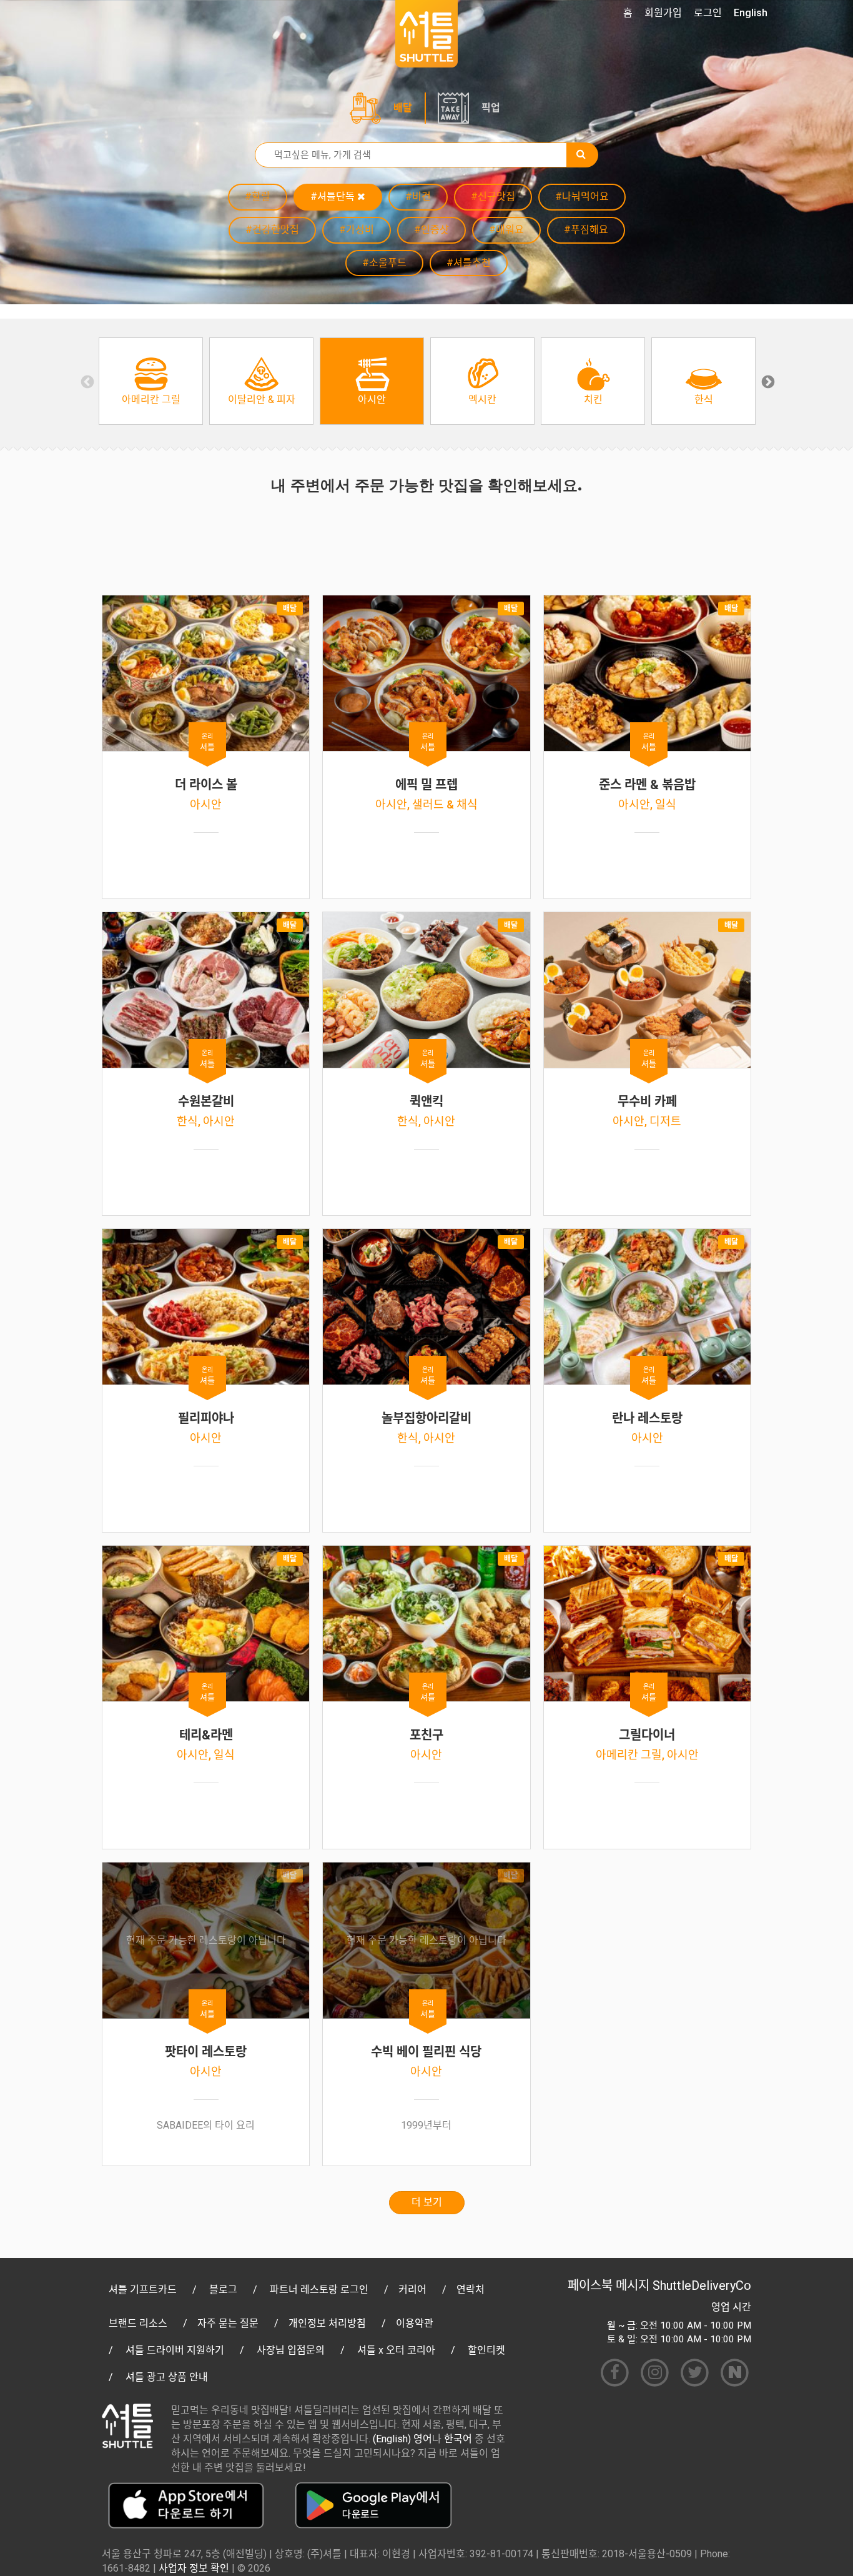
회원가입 (663, 13)
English (751, 13)
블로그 (223, 2290)
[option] (151, 381)
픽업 (491, 108)
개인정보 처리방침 (327, 2323)
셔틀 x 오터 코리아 (396, 2350)
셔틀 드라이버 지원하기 (175, 2350)
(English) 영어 (402, 2439)
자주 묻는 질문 (228, 2323)
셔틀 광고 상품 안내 (167, 2377)
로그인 (708, 13)
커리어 (412, 2290)
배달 (403, 108)
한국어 (458, 2439)
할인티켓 (486, 2350)
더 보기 (427, 2202)
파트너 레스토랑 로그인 (319, 2290)
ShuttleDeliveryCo (702, 2285)
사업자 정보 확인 (194, 2568)
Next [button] (767, 381)
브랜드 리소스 (138, 2323)
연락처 (471, 2290)
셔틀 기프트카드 (143, 2290)
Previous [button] (86, 381)
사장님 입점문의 (291, 2350)
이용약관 (415, 2323)
